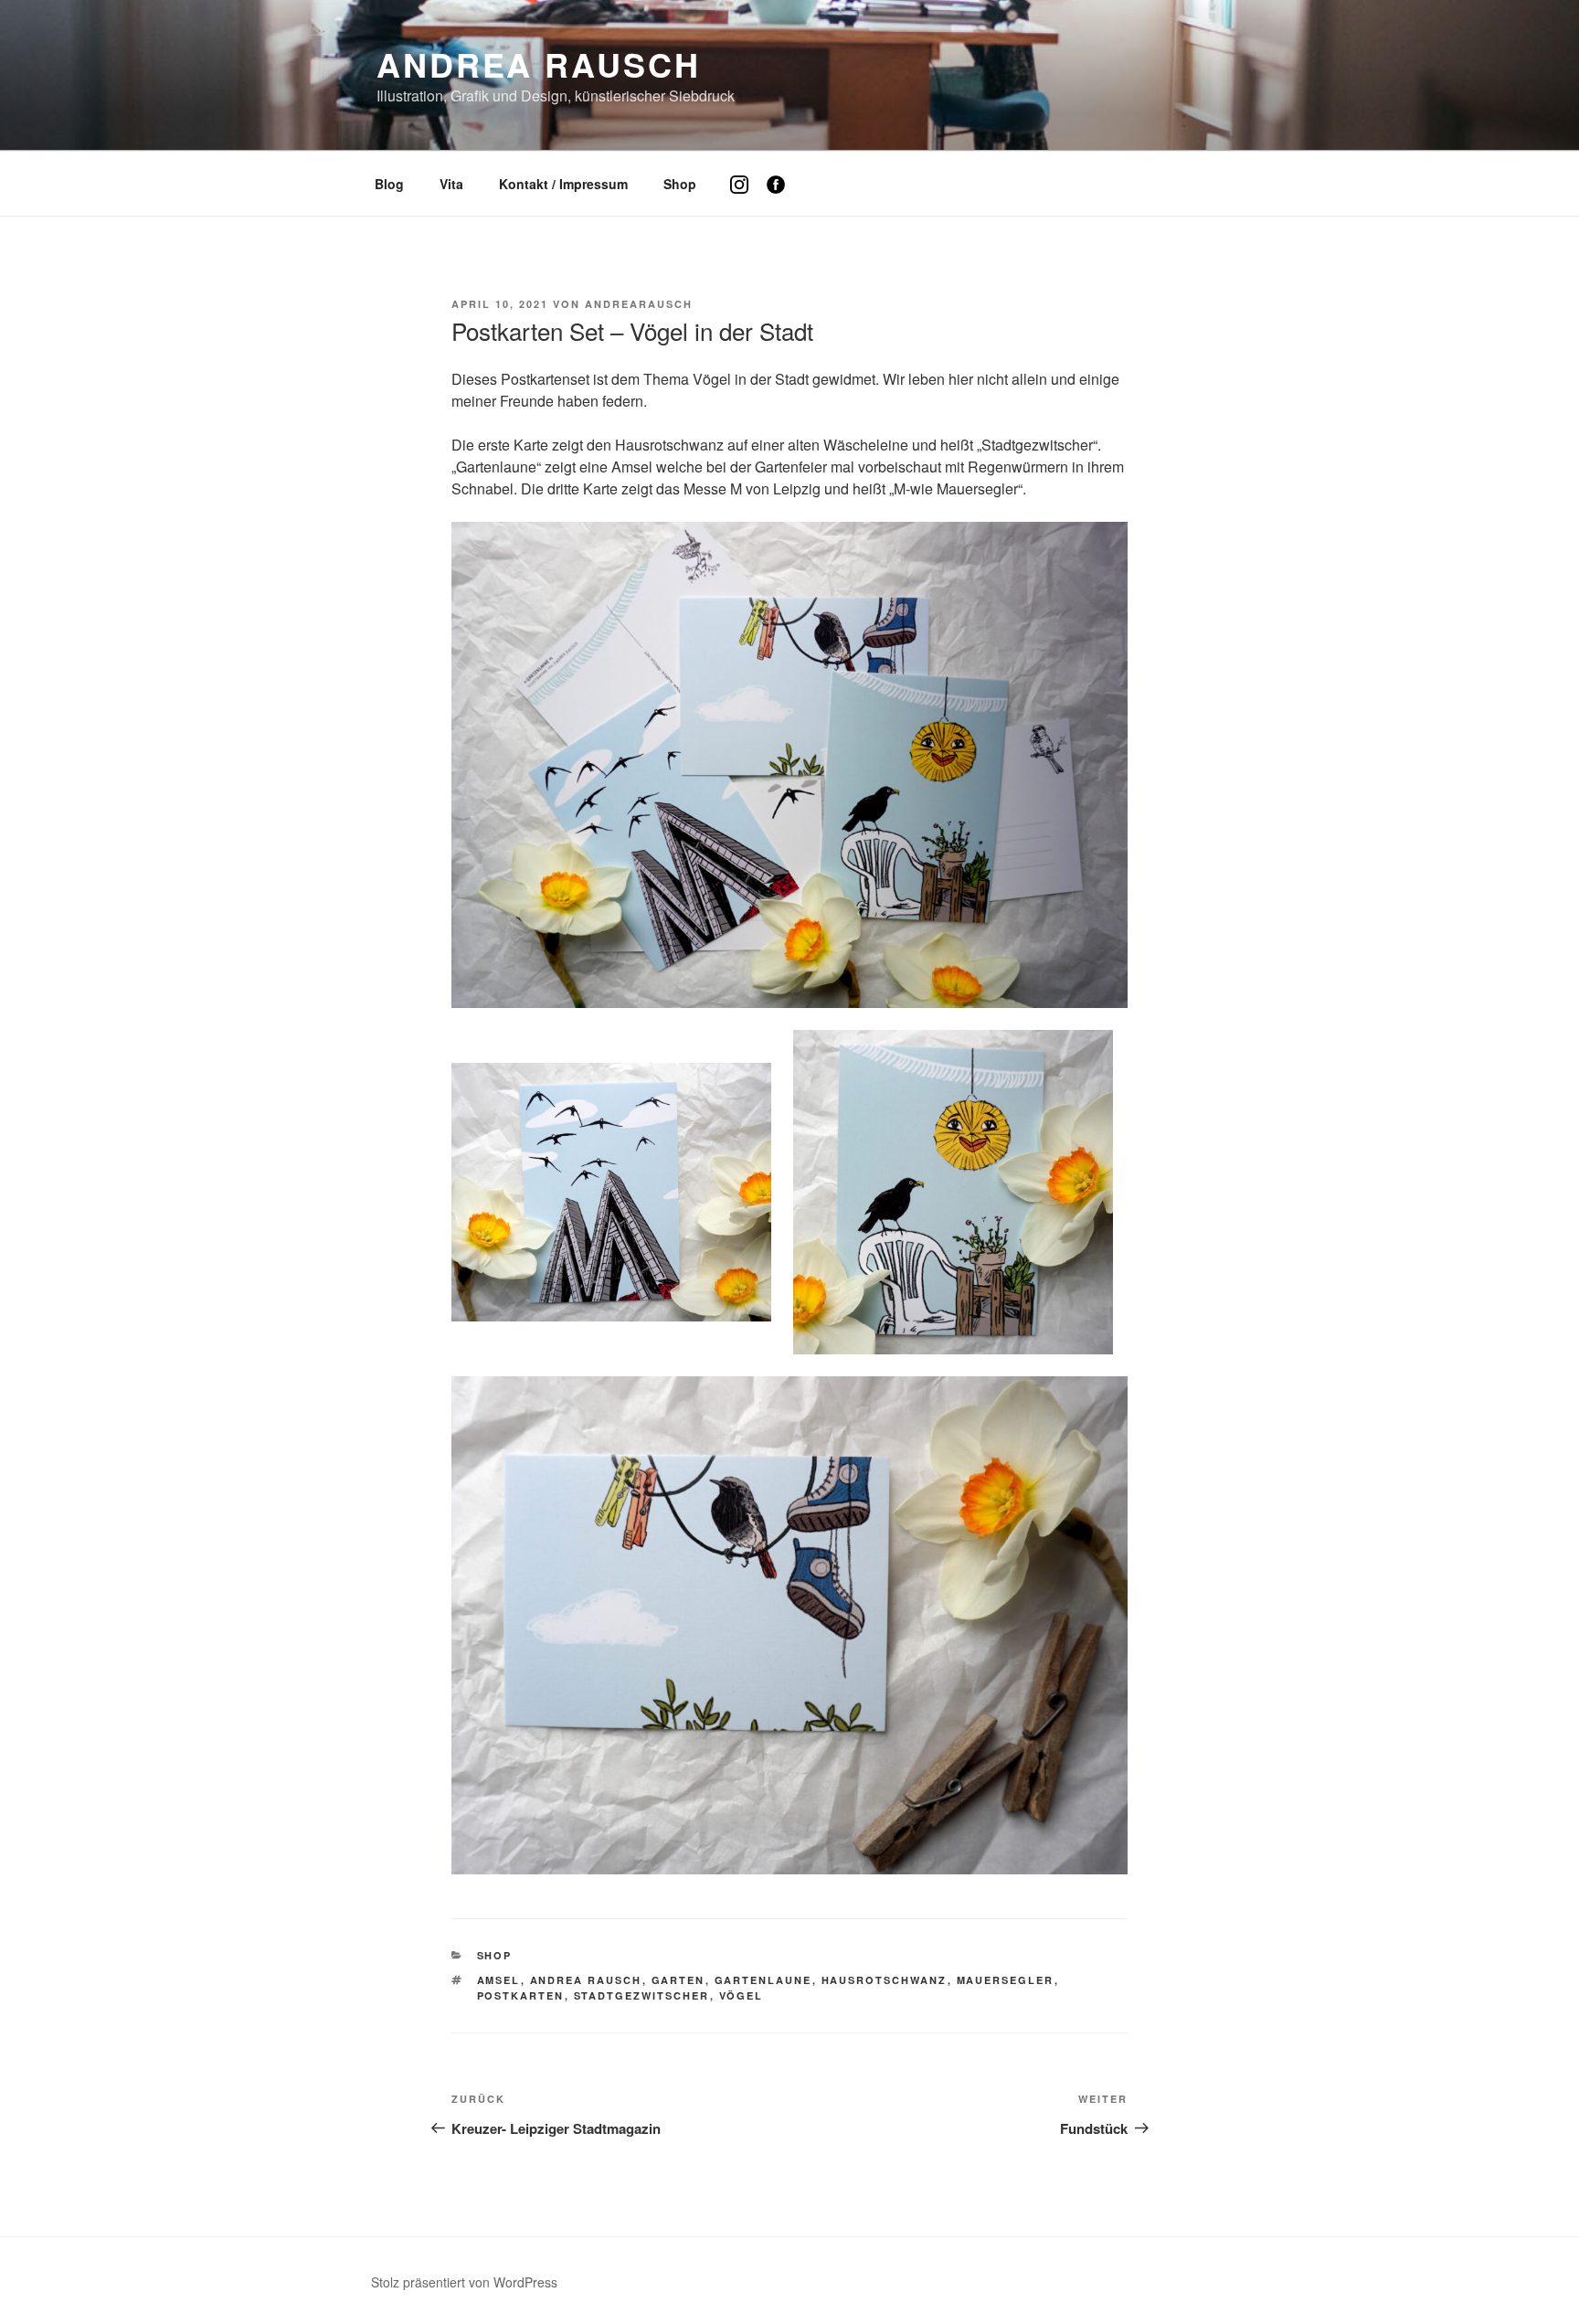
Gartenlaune (763, 1980)
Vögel (742, 1995)
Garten (678, 1980)
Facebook (783, 198)
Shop (680, 184)
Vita (451, 184)
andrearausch (639, 304)
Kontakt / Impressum (563, 184)
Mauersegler (1006, 1980)
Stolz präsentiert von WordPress (464, 2282)
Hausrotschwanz (885, 1980)
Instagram (746, 198)
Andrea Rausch (538, 64)
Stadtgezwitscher (642, 1995)
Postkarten (521, 1995)
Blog (389, 184)
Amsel (499, 1980)
